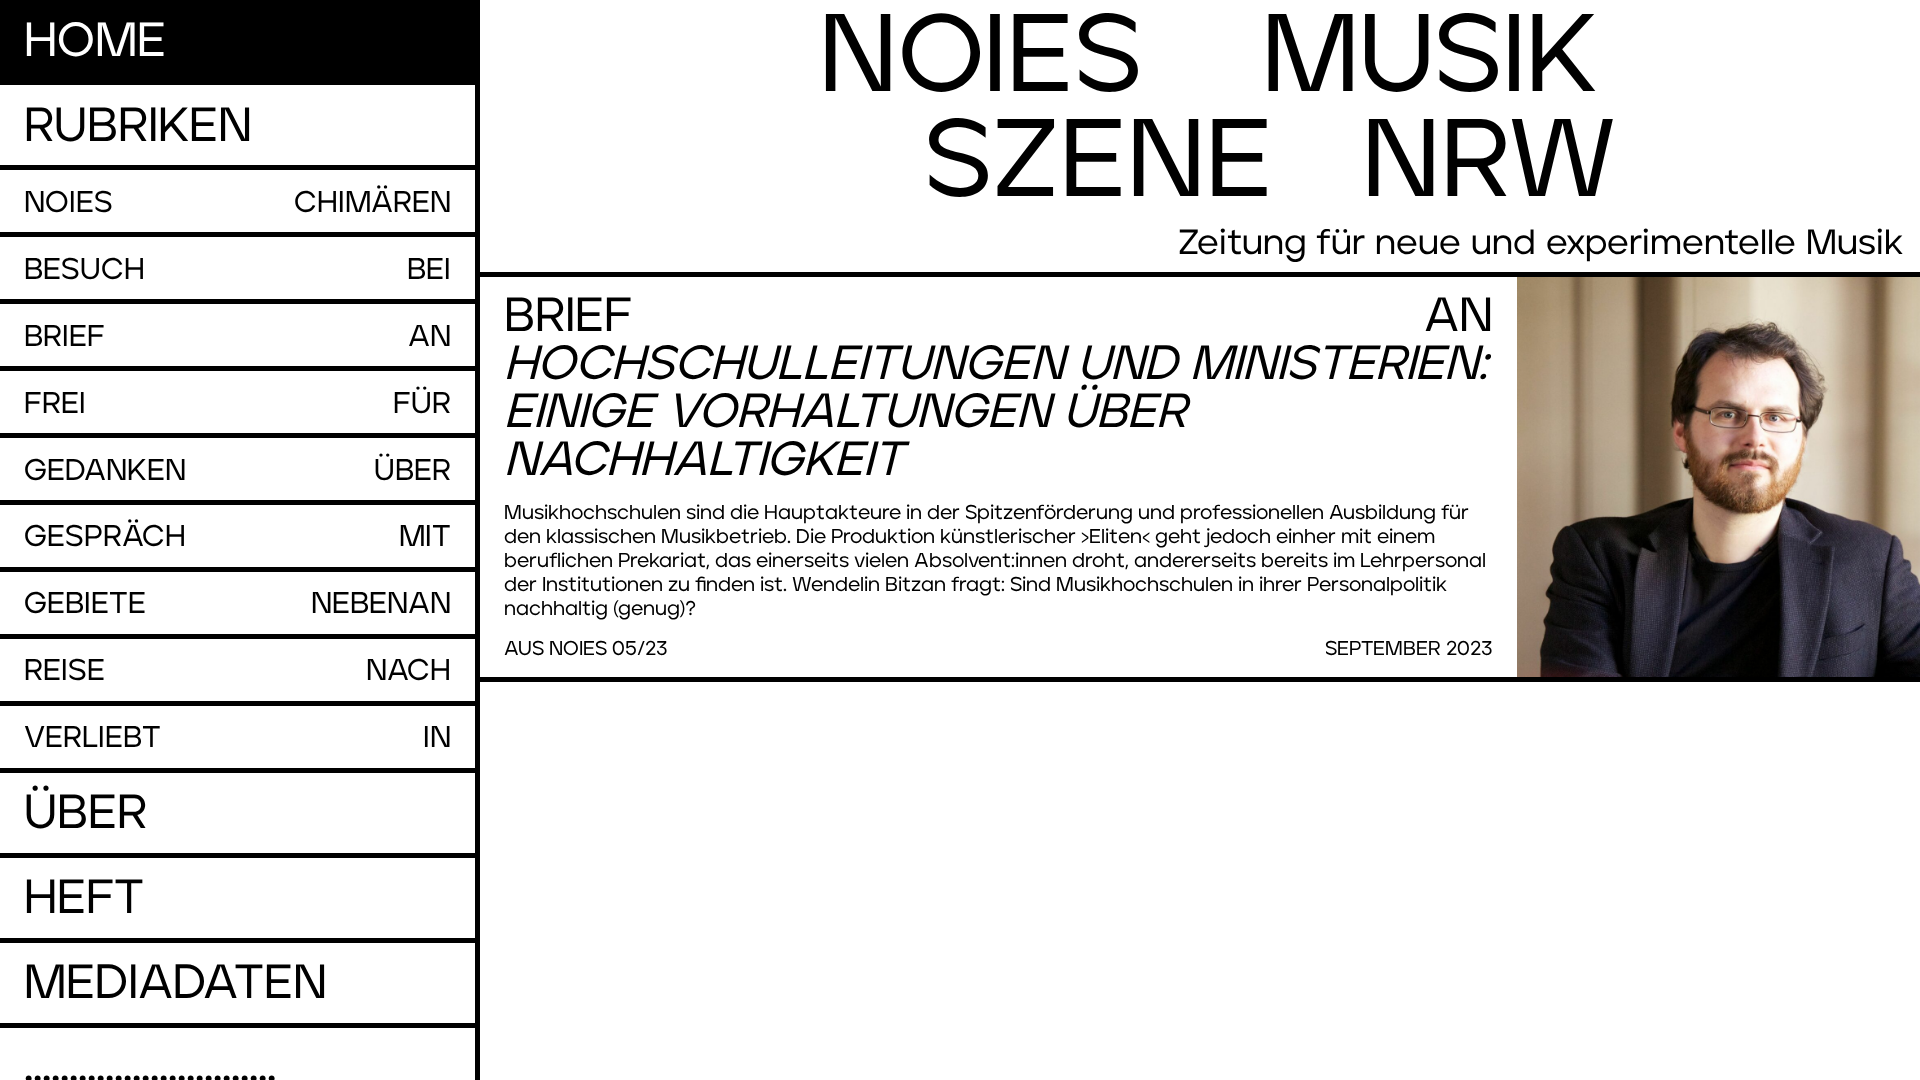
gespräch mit (237, 537)
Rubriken (138, 127)
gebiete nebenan (237, 604)
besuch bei (237, 270)
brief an (237, 337)
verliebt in (237, 738)
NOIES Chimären (237, 203)
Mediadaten (175, 984)
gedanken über (237, 471)
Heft (84, 899)
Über (85, 814)
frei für (237, 404)
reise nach (237, 671)
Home (95, 42)
